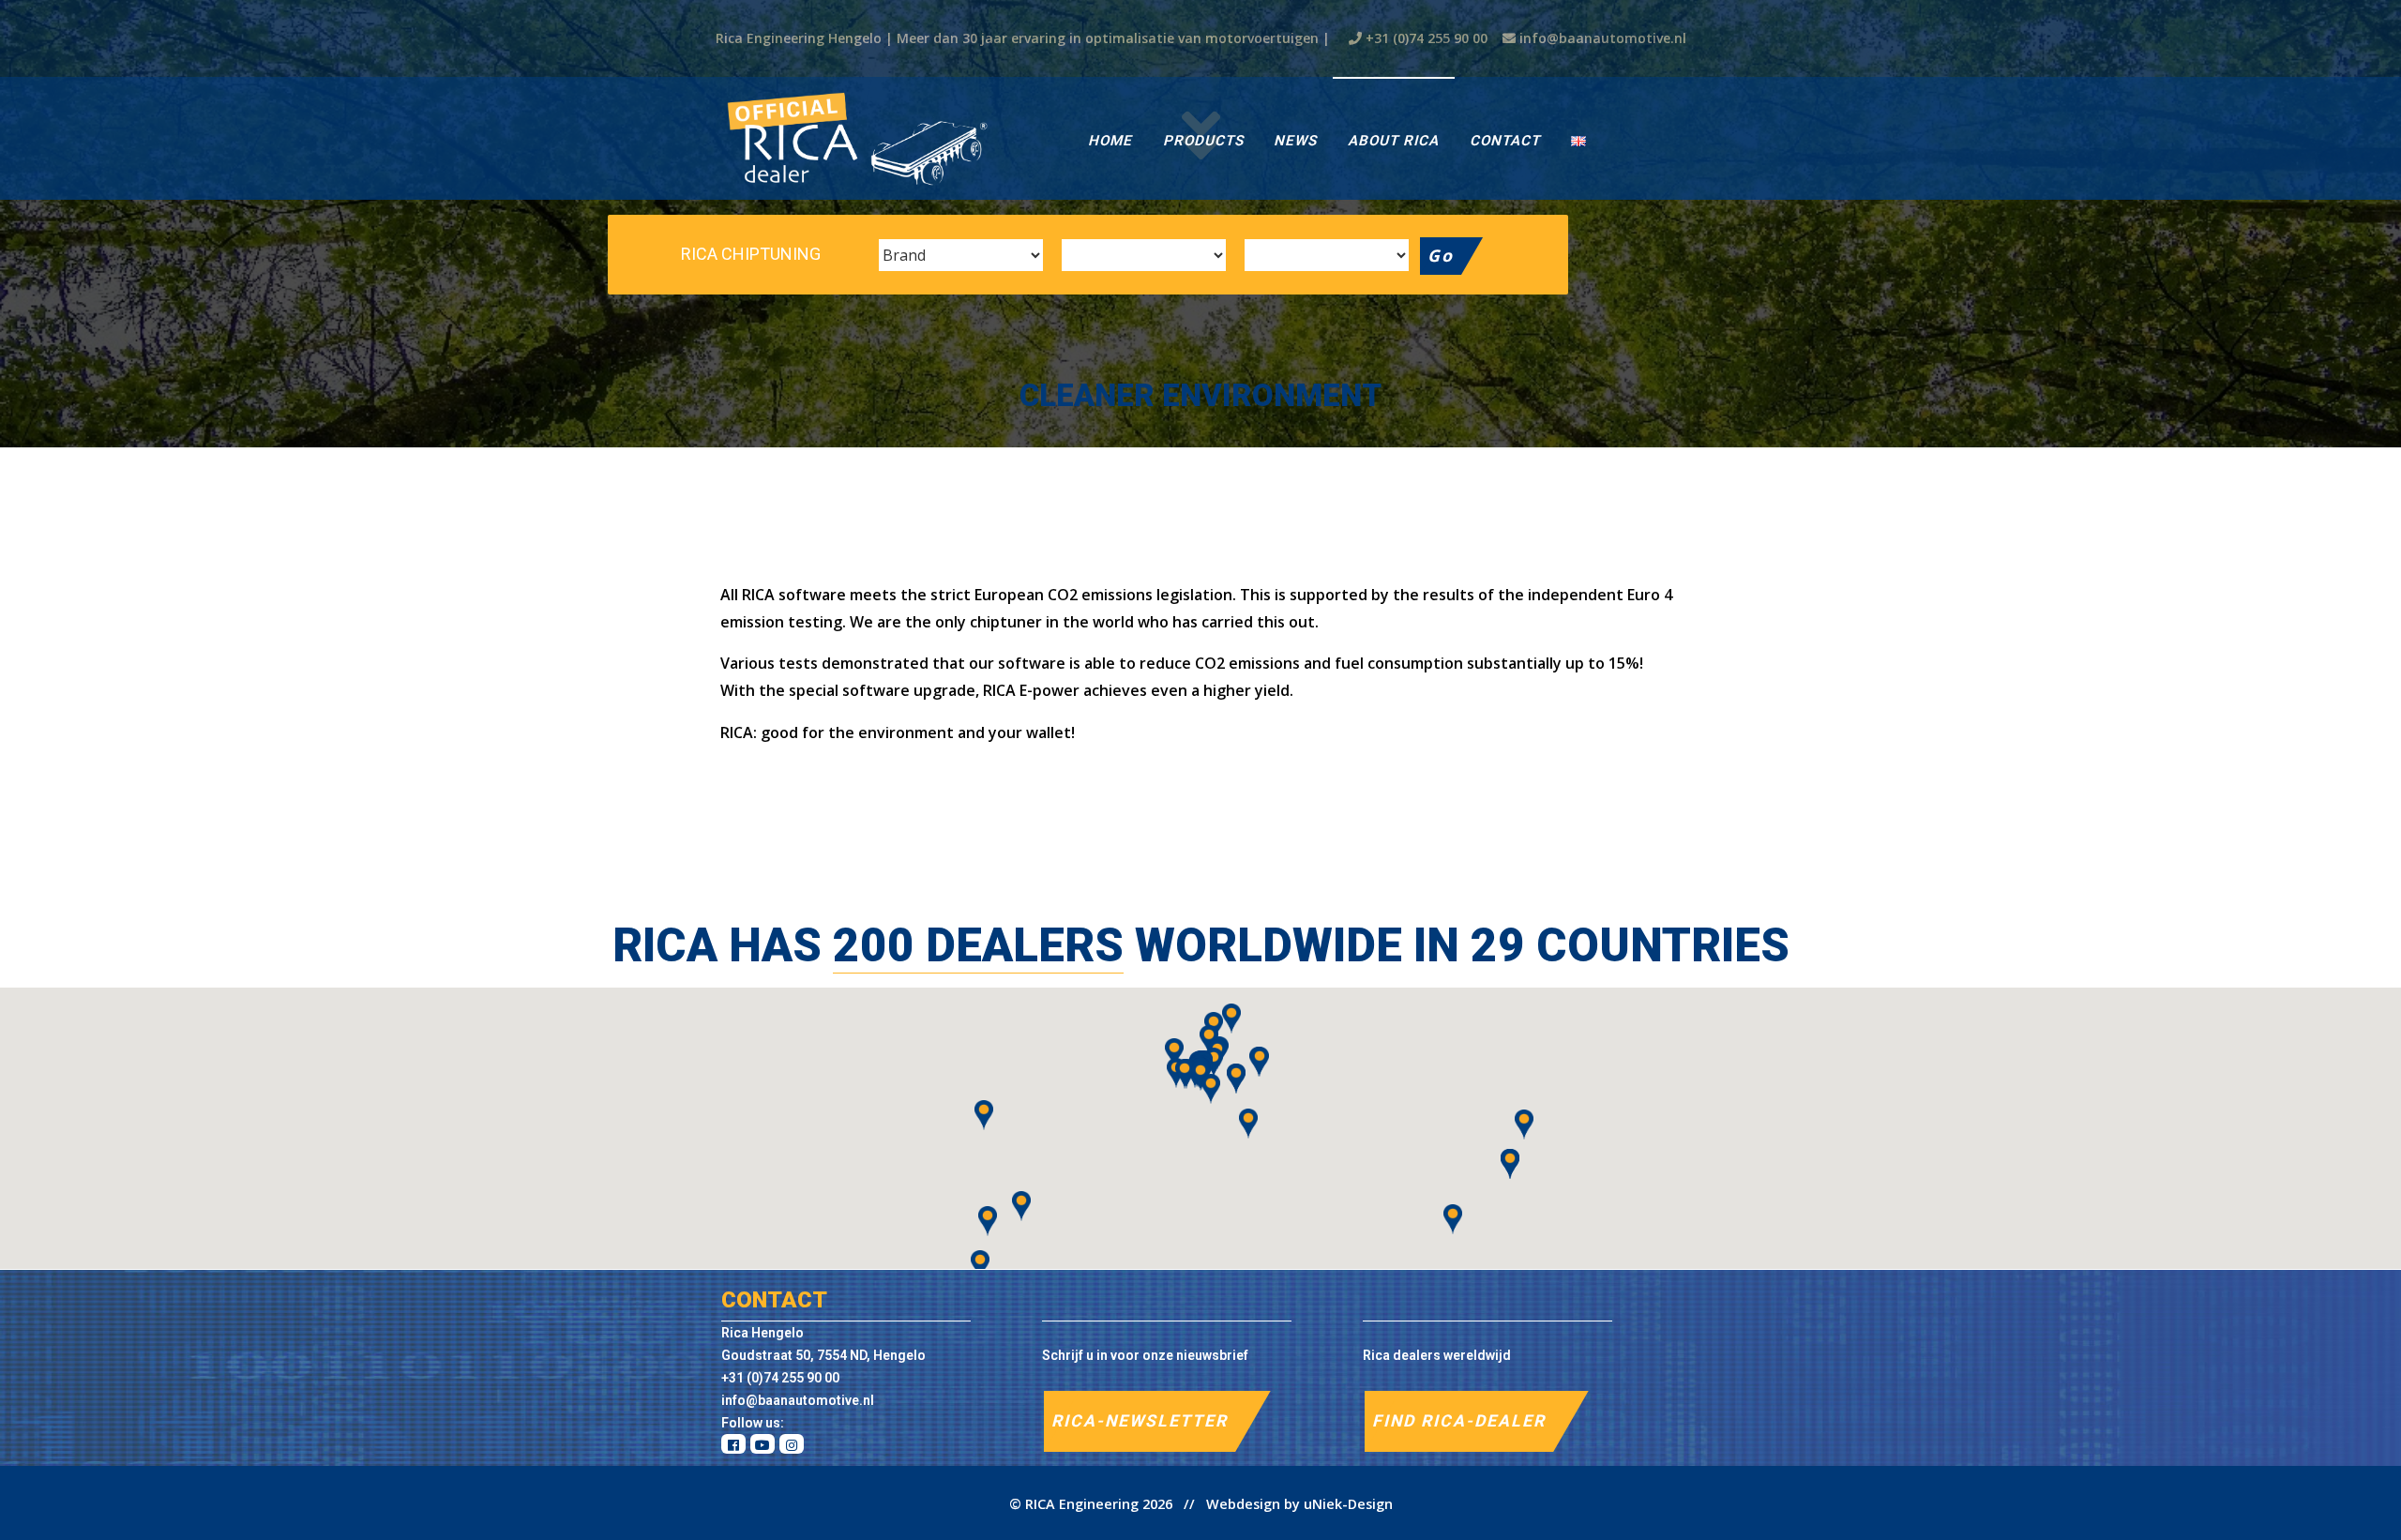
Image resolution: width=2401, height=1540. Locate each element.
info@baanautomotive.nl (1603, 38)
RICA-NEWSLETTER (1140, 1421)
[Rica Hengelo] (856, 138)
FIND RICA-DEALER (1459, 1421)
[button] (1248, 1124)
